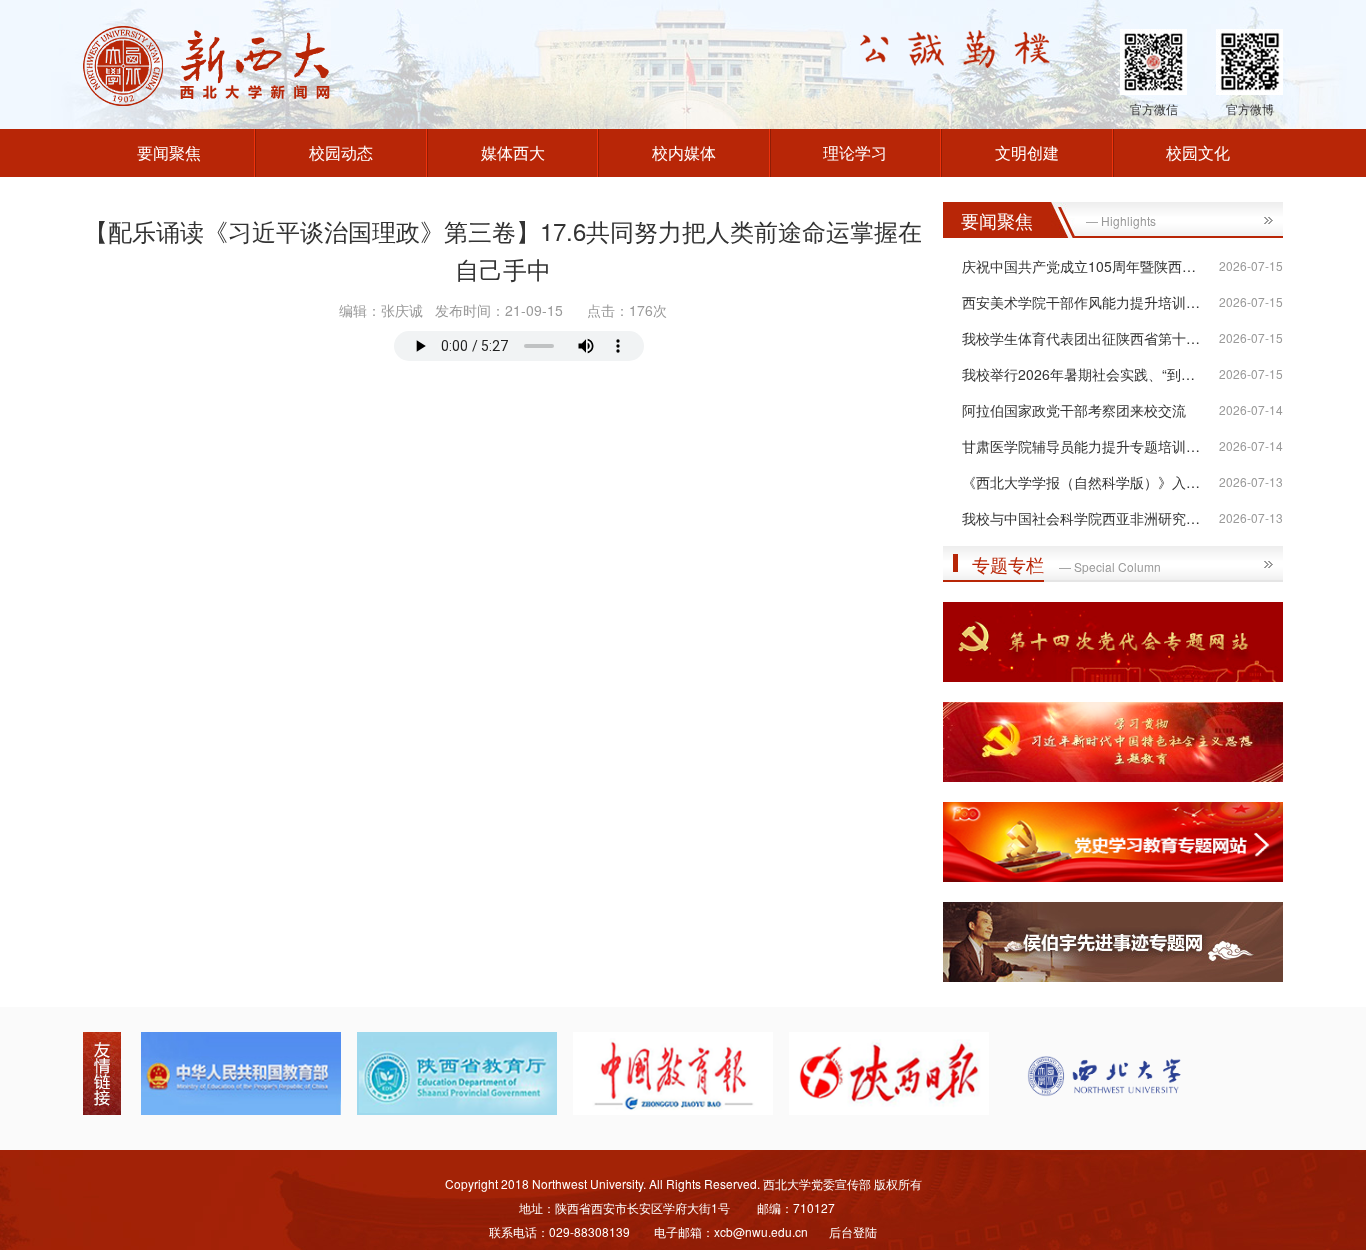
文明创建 (1027, 152)
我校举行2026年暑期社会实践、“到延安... (1091, 374)
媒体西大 (513, 152)
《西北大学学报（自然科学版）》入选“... (1089, 482)
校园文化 (1198, 152)
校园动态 (341, 152)
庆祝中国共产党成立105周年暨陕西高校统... (1099, 266)
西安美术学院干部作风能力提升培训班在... (1094, 302)
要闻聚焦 (169, 152)
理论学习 (855, 152)
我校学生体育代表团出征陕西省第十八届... (1094, 338)
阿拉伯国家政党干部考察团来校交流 (1074, 410)
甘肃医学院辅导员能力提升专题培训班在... (1094, 446)
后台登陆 (853, 1231)
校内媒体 (684, 152)
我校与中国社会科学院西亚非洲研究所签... (1094, 518)
